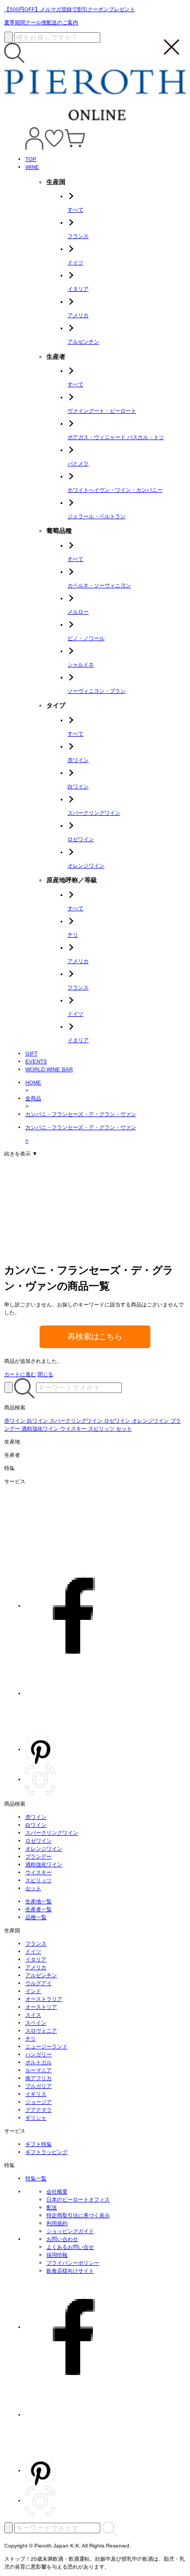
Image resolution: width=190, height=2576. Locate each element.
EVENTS (36, 1061)
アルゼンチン (41, 1975)
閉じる (45, 1374)
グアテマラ (39, 2110)
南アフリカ (39, 2078)
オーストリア (41, 2007)
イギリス (36, 2094)
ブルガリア (39, 2086)
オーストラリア (44, 1999)
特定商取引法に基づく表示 (78, 2215)
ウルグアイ (39, 1983)
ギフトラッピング (46, 2152)
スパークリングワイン (52, 1833)
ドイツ (33, 1952)
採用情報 (57, 2255)
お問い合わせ (62, 2239)
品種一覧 (36, 1917)
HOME (33, 1082)
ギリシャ (36, 2118)
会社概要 (57, 2192)
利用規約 (57, 2223)
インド (33, 1991)
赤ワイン (36, 1817)
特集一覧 (36, 2178)
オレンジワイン (44, 1849)
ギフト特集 (39, 2144)
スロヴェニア (41, 2031)
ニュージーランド (46, 2047)
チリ (31, 2039)
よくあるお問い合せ (70, 2247)
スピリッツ (39, 1880)
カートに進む (20, 1374)
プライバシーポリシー (73, 2263)
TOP (31, 159)
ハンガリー (39, 2054)
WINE (32, 167)
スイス (33, 2015)
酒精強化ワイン (44, 1864)
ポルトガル (39, 2062)
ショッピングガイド (70, 2231)
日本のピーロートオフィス (78, 2200)
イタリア (36, 1959)
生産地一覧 (39, 1901)
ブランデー (39, 1857)
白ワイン (36, 1825)
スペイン (36, 2023)
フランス (36, 1944)
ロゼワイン (39, 1841)
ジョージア (39, 2102)
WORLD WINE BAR (49, 1069)
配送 (52, 2207)
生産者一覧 (39, 1909)
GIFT (31, 1053)
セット (33, 1888)
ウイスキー (39, 1872)
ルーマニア (39, 2070)
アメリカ (36, 1967)
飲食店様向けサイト (70, 2271)
